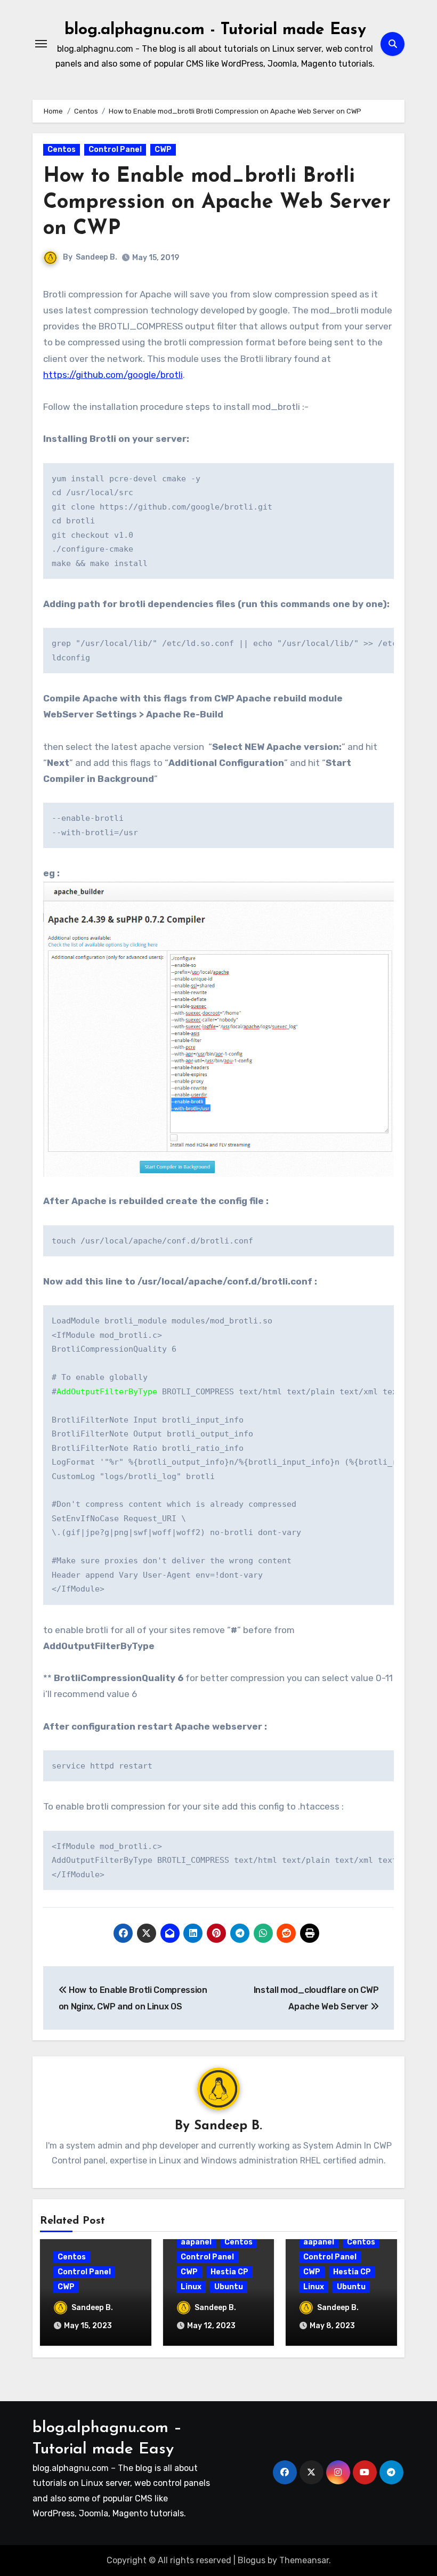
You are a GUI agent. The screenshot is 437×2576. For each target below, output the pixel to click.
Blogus (252, 2560)
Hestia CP (229, 2272)
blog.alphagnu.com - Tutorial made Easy (215, 30)
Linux (191, 2287)
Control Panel (115, 150)
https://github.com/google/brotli (113, 375)
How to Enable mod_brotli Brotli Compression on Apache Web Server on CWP (217, 203)
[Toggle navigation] (41, 44)
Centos (62, 150)
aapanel (196, 2242)
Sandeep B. (96, 257)
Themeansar (304, 2560)
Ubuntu (229, 2287)
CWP (163, 150)
